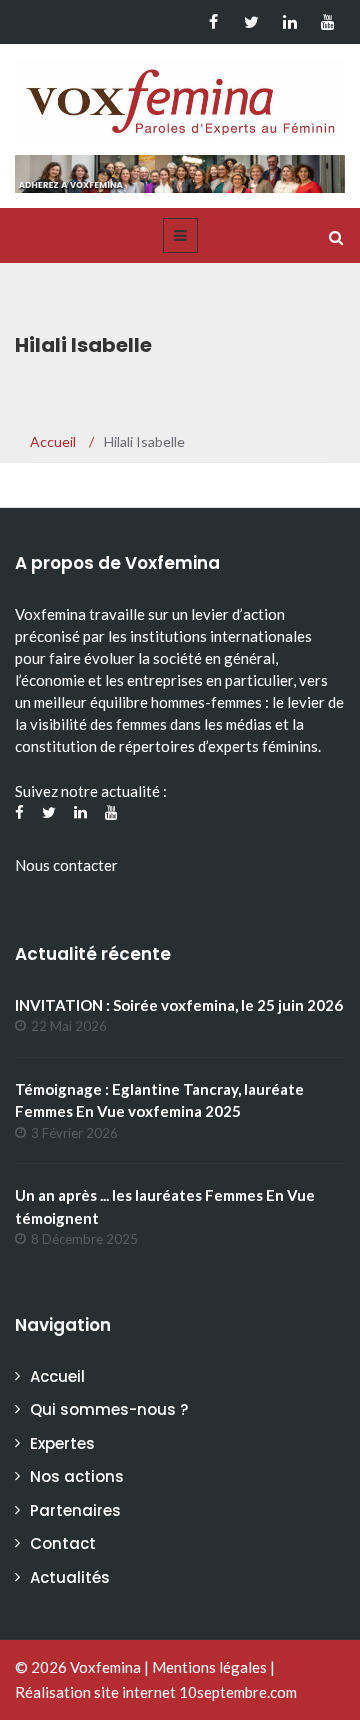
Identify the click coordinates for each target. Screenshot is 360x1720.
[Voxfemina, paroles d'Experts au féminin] (180, 97)
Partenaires (75, 1510)
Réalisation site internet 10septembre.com (156, 1692)
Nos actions (77, 1476)
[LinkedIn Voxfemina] (289, 22)
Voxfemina (105, 1667)
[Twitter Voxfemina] (251, 22)
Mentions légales (209, 1667)
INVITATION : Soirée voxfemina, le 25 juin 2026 (179, 1005)
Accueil (57, 1376)
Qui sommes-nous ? (109, 1409)
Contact (63, 1543)
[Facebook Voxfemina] (213, 22)
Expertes (62, 1443)
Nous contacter (66, 865)
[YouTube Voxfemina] (327, 22)
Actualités (70, 1577)
